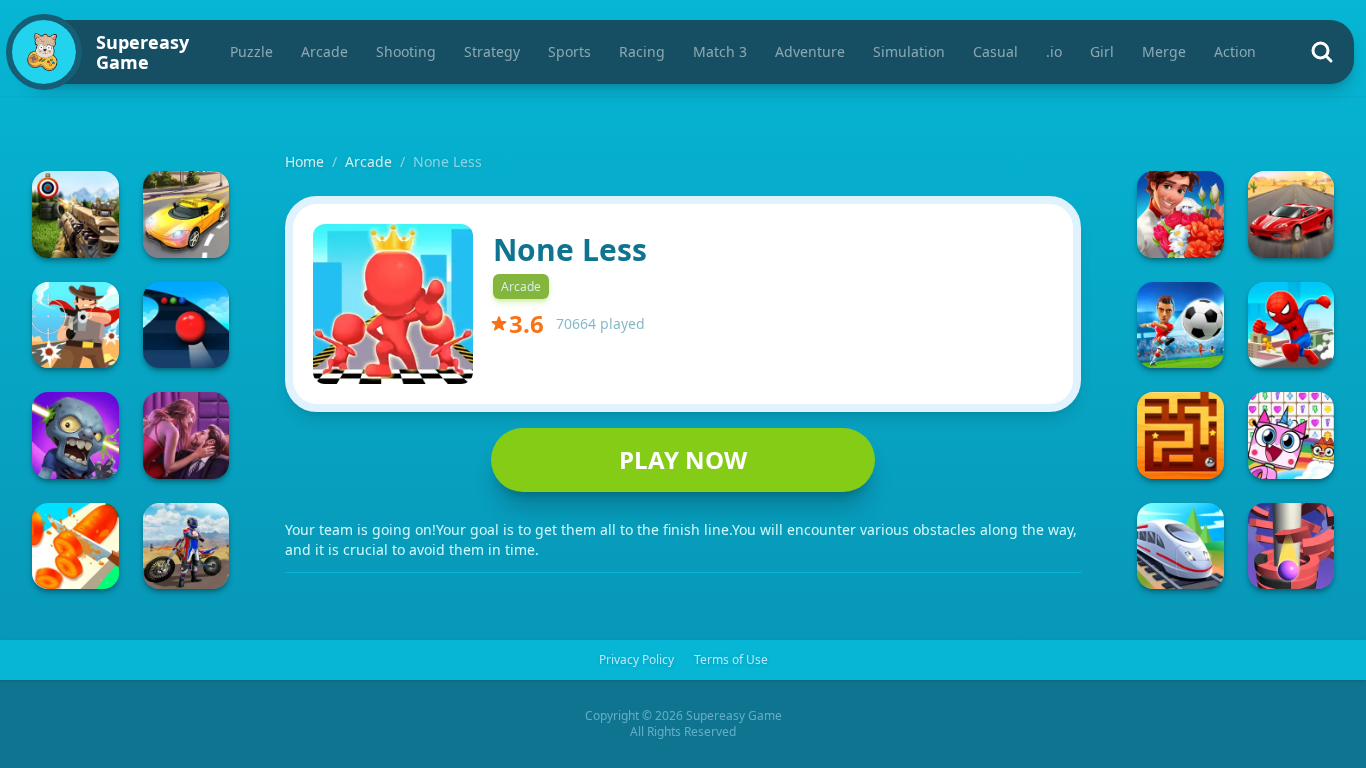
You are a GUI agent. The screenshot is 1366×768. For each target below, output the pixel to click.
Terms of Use (731, 659)
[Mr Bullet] (75, 325)
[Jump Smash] (1291, 546)
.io (1054, 51)
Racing (642, 51)
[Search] (1322, 52)
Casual (995, 51)
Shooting (406, 51)
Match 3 (720, 51)
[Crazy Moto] (186, 546)
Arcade (324, 51)
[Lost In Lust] (186, 435)
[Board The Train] (1180, 546)
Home (304, 161)
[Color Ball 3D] (186, 325)
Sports (569, 51)
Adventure (810, 51)
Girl (1102, 51)
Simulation (909, 51)
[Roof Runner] (1291, 325)
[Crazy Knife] (75, 546)
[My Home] (1180, 214)
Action (1235, 51)
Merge (1164, 51)
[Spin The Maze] (1180, 435)
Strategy (492, 51)
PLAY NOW (683, 459)
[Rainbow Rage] (1291, 435)
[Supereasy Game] (44, 52)
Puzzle (251, 51)
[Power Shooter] (1180, 325)
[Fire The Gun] (75, 214)
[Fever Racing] (1291, 214)
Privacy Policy (636, 659)
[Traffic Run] (186, 214)
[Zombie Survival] (75, 435)
